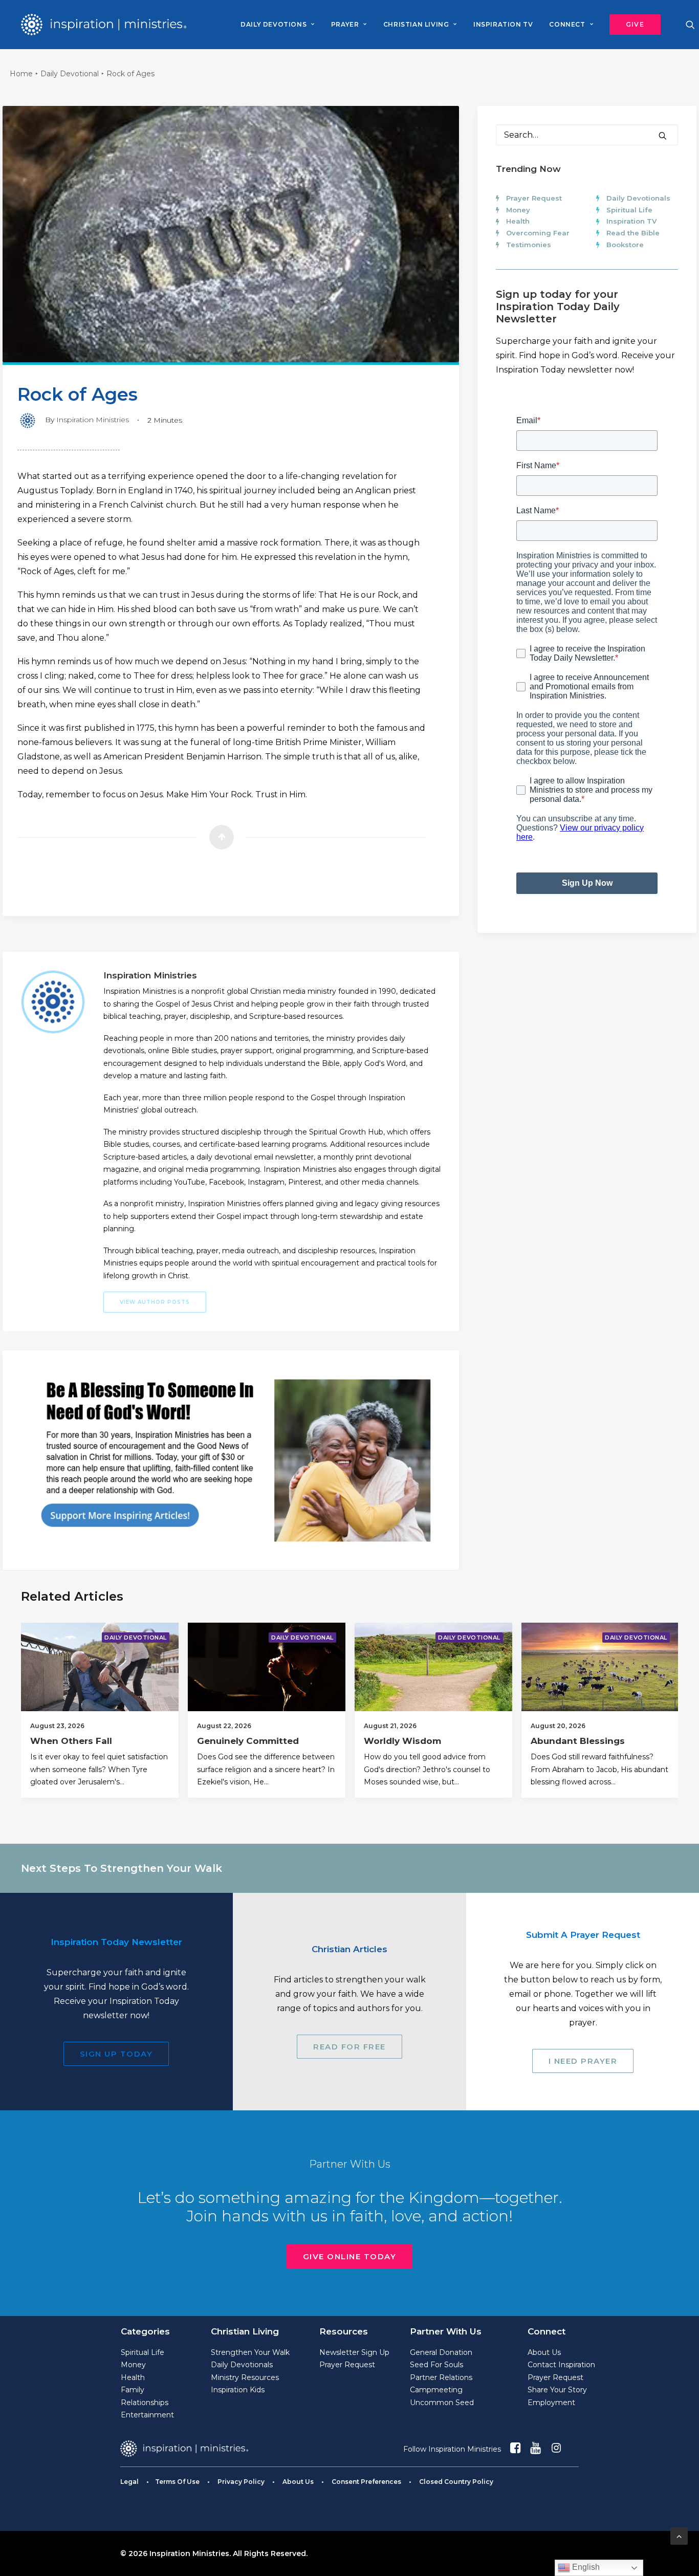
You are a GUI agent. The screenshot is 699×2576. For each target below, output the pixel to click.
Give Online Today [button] (350, 2256)
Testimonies (529, 245)
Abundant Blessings (578, 1741)
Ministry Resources (245, 2377)
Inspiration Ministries (93, 420)
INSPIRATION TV (503, 24)
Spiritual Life (629, 210)
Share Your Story (557, 2390)
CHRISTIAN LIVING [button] (416, 24)
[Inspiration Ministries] (104, 25)
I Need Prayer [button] (583, 2061)
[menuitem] (277, 25)
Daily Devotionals (638, 198)
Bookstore (625, 245)
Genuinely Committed (248, 1741)
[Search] (587, 135)
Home (21, 74)
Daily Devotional (70, 74)
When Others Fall (71, 1741)
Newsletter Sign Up (354, 2352)
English (585, 2567)
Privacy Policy (241, 2482)
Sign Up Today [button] (116, 2054)
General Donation (441, 2352)
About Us (544, 2352)
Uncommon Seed (442, 2403)
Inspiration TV (631, 221)
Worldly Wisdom (402, 1741)
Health (518, 221)
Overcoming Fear (538, 233)
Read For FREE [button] (349, 2047)
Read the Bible (633, 233)
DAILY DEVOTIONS (274, 24)
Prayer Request (534, 198)
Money (518, 210)
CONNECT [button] (567, 24)
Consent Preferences (366, 2482)
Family (133, 2390)
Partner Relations (441, 2377)
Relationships (145, 2403)
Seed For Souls (436, 2365)
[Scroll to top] (679, 2535)
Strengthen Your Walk (250, 2352)
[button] (631, 25)
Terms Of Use (177, 2482)
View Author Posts (155, 1302)
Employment (551, 2403)
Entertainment (147, 2415)
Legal (129, 2482)
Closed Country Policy (456, 2482)
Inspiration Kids (238, 2390)
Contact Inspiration (561, 2365)
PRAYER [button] (345, 24)
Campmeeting (436, 2390)
